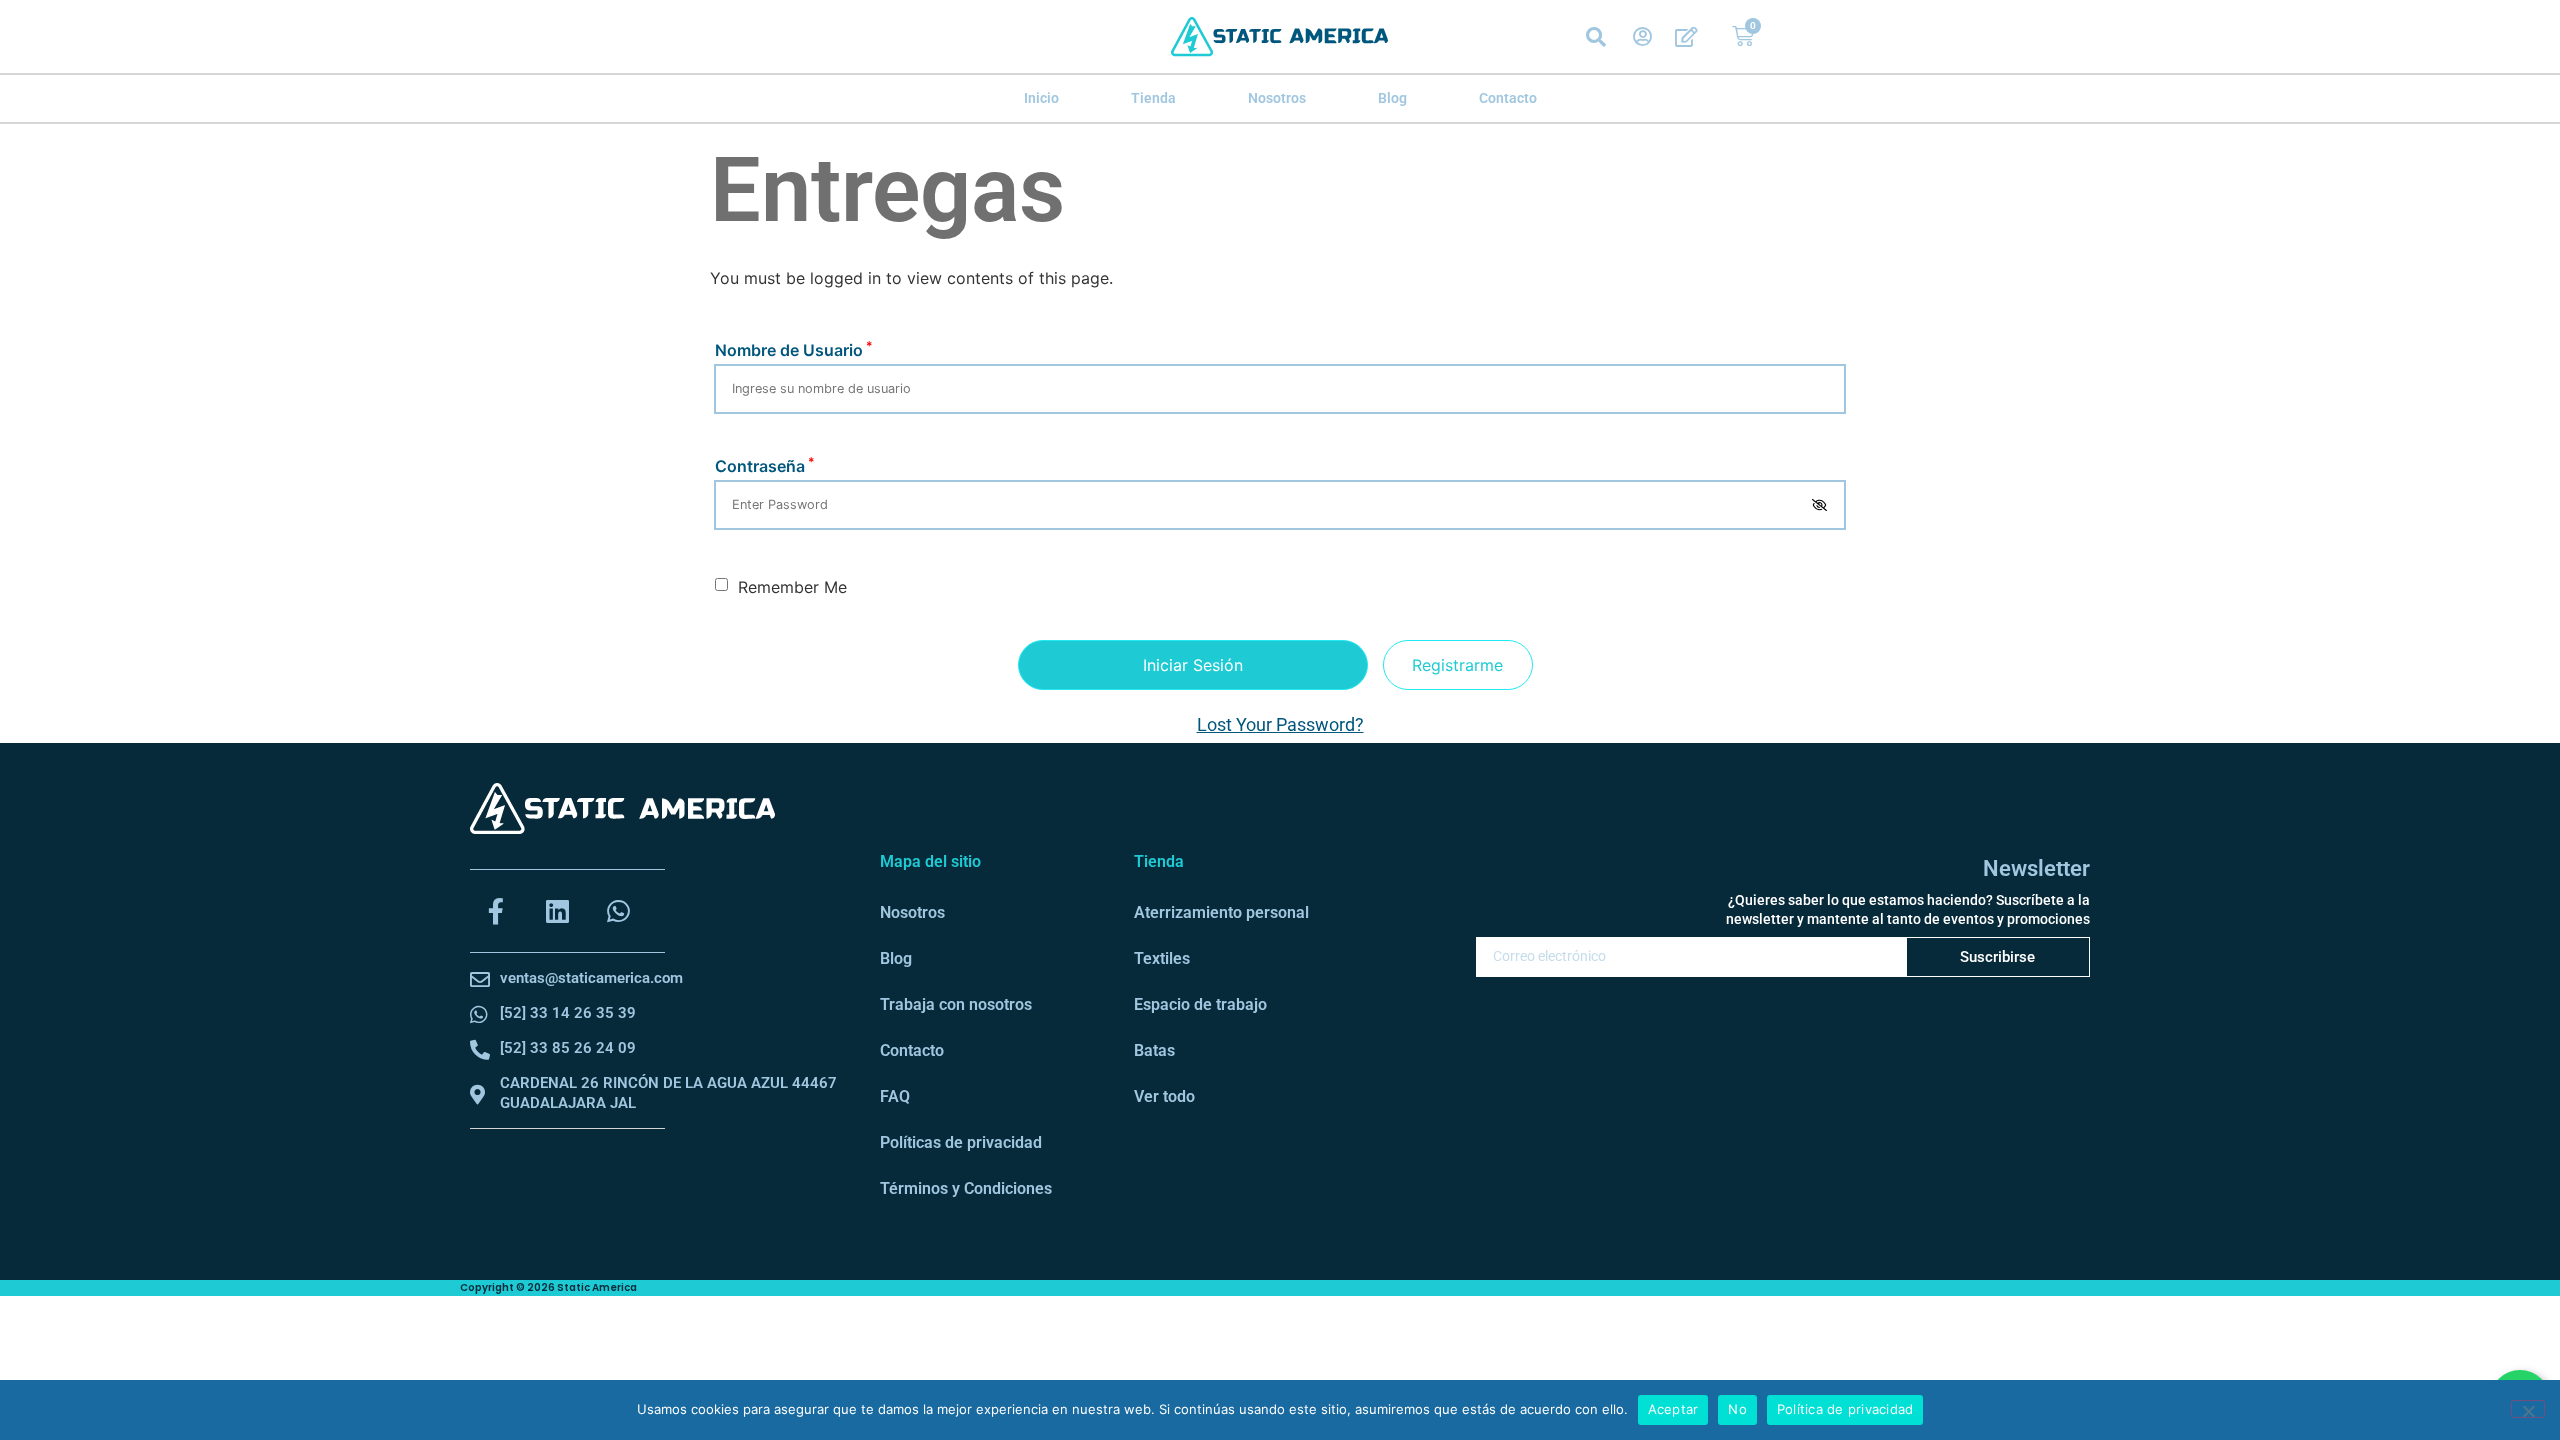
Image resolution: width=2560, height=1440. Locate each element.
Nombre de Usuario (794, 350)
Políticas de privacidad (961, 1142)
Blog (1392, 98)
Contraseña (765, 466)
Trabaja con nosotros (956, 1004)
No (1737, 1409)
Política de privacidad (1845, 1409)
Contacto (1508, 98)
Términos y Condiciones (966, 1188)
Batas (1154, 1050)
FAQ (895, 1096)
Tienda (1153, 98)
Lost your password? (1280, 724)
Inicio (1041, 98)
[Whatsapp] (618, 911)
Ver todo (1164, 1096)
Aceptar (1673, 1409)
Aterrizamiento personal (1221, 912)
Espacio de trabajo (1200, 1004)
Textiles (1162, 958)
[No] (2528, 1409)
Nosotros (1277, 98)
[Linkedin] (557, 911)
